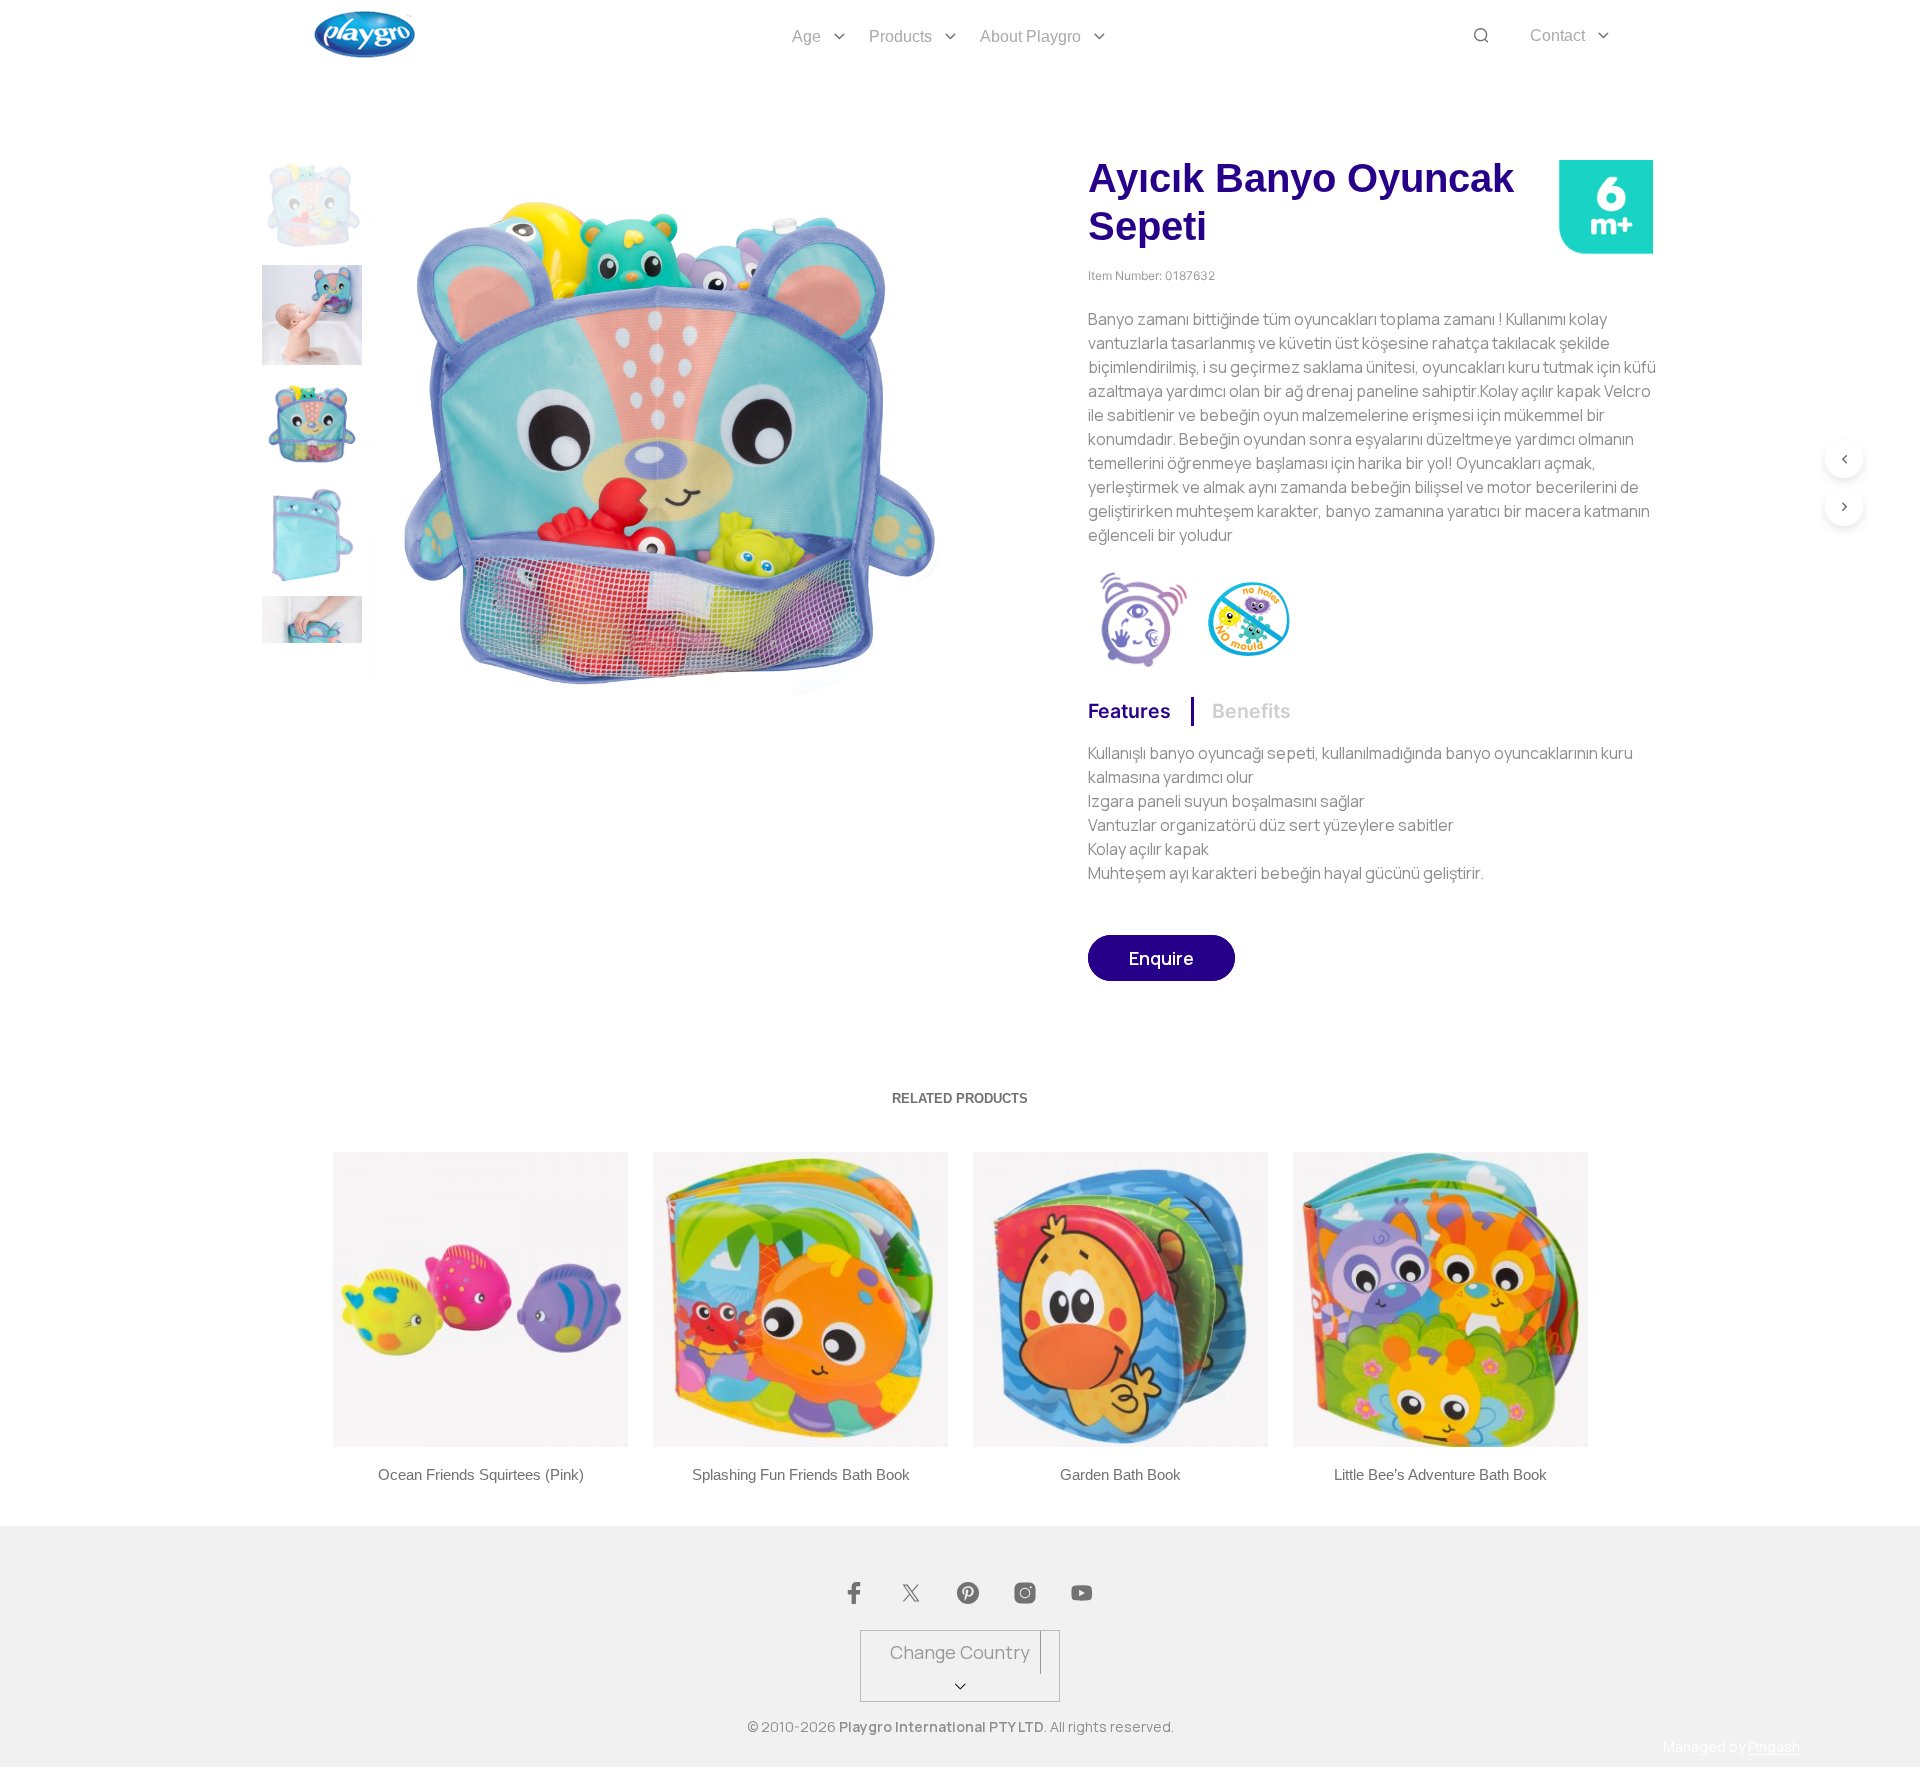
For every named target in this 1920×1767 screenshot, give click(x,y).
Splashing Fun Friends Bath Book (800, 1474)
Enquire (1161, 958)
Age (806, 36)
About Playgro (1030, 36)
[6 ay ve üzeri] (1605, 205)
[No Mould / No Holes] (1249, 617)
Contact (1557, 35)
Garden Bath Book (1120, 1474)
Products (900, 36)
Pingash (1774, 1747)
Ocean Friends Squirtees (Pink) (480, 1474)
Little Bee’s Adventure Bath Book (1440, 1474)
